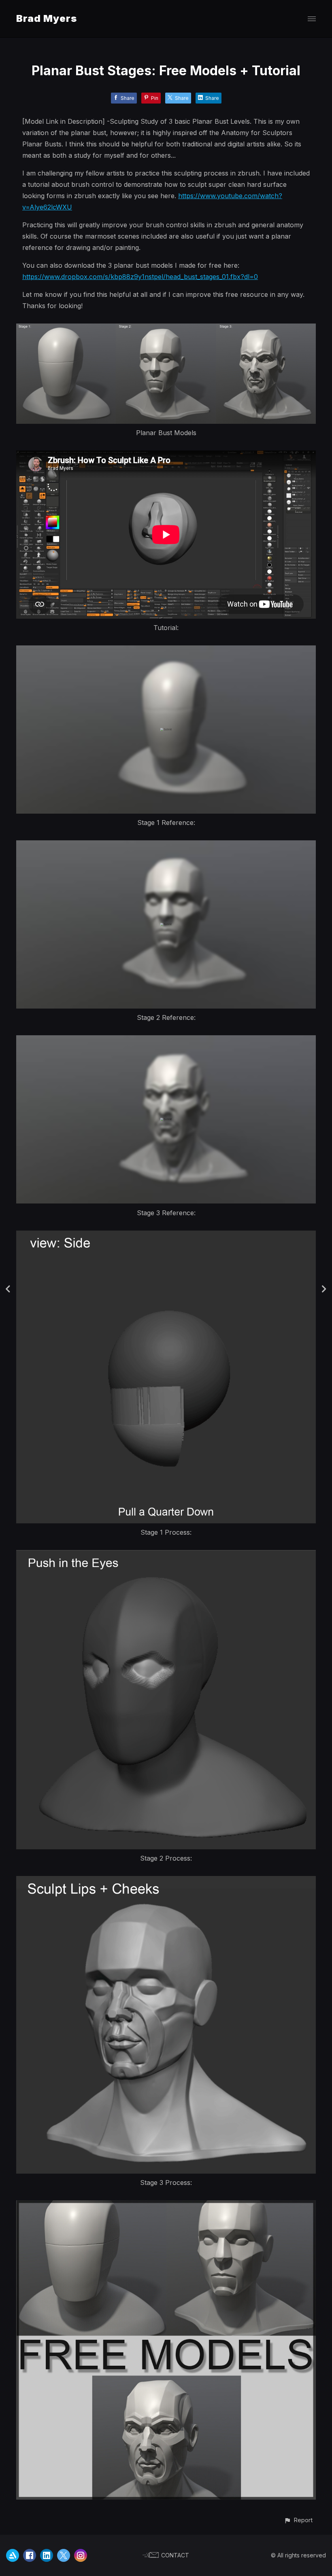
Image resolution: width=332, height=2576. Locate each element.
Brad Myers (47, 18)
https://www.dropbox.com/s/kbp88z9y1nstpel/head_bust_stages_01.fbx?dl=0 (140, 277)
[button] (298, 2520)
